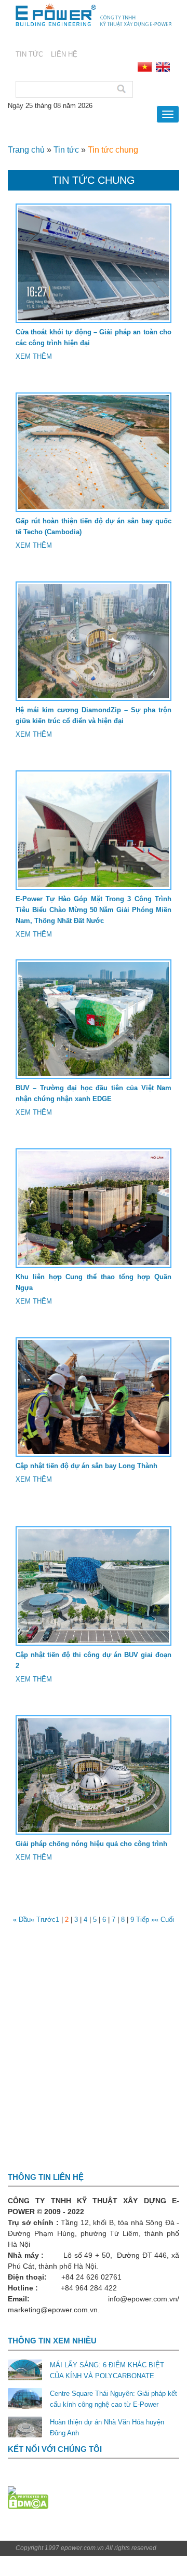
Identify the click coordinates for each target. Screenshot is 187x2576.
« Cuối (164, 1920)
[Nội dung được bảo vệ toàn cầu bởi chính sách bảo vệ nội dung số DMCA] (28, 2502)
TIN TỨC (29, 54)
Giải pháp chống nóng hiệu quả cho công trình (91, 1844)
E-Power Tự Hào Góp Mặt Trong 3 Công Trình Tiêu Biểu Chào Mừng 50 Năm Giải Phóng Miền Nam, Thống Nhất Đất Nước (94, 910)
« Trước (43, 1920)
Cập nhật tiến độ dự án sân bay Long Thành (86, 1466)
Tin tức (66, 150)
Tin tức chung (113, 150)
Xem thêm (34, 356)
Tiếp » (145, 1920)
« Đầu (22, 1920)
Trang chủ (26, 150)
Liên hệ (64, 54)
